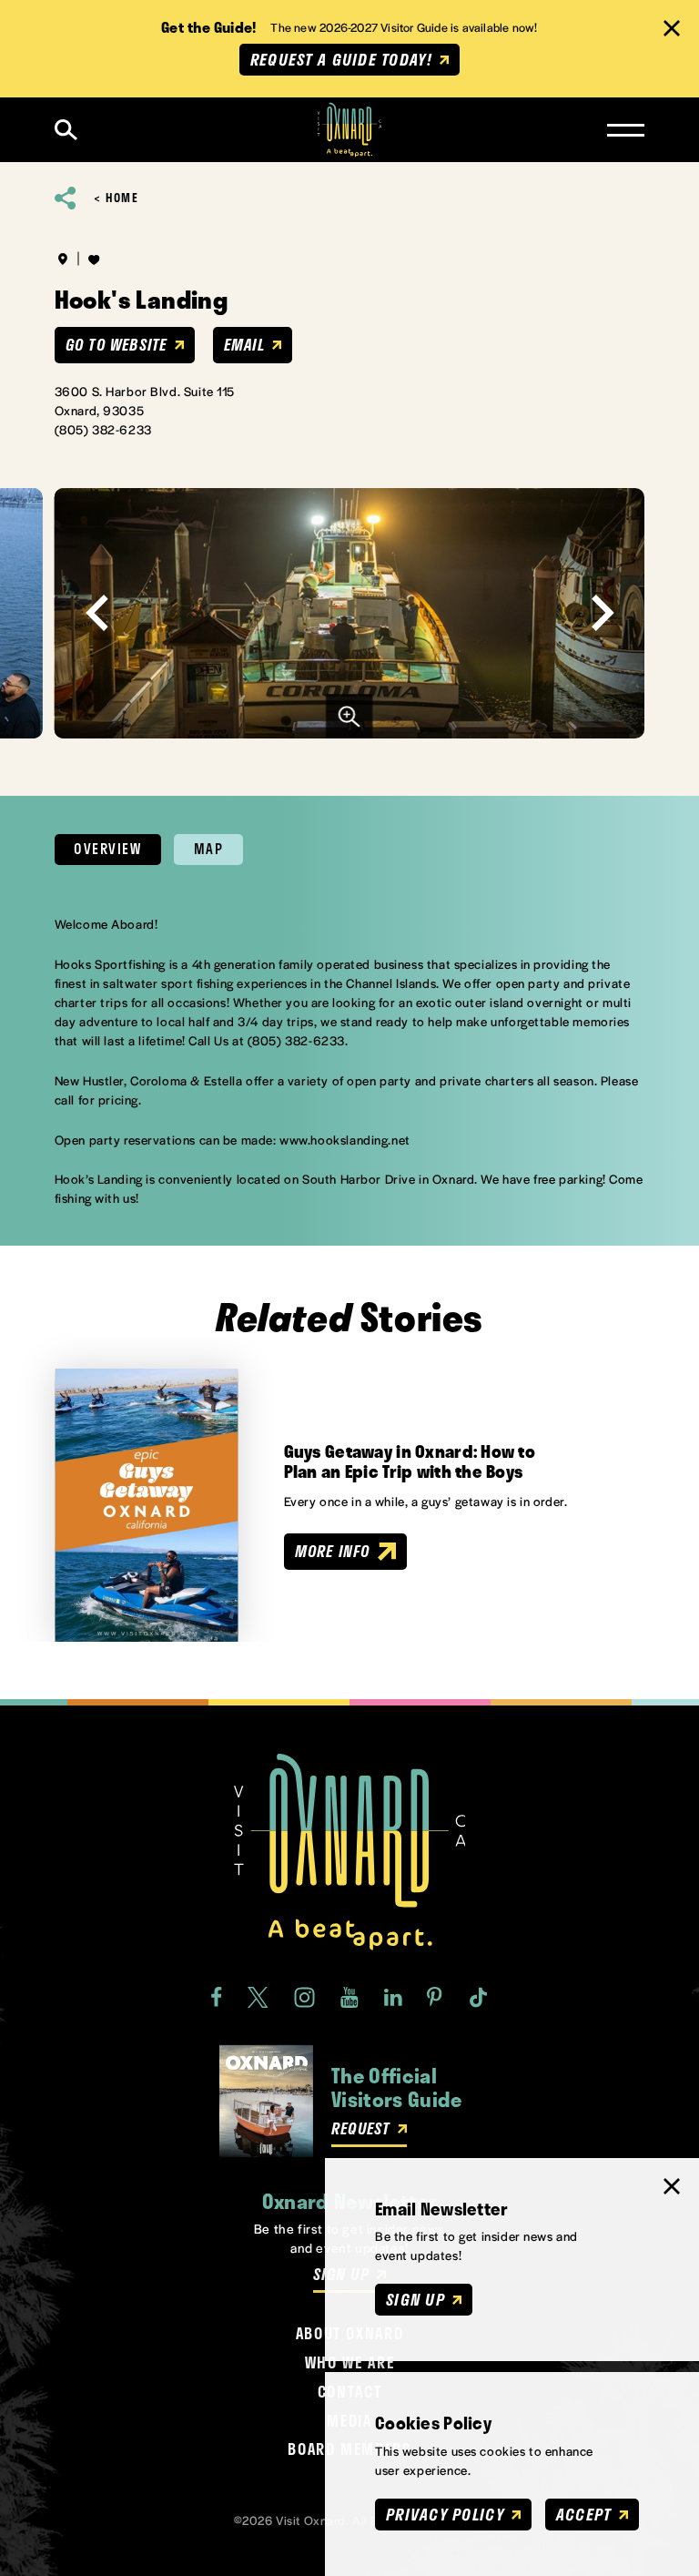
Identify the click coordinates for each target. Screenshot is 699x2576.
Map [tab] (209, 849)
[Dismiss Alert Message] (672, 28)
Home (122, 198)
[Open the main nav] (626, 130)
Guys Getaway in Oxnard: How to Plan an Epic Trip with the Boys (410, 1462)
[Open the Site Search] (66, 130)
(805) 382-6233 (103, 429)
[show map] (63, 259)
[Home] (350, 130)
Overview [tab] (107, 849)
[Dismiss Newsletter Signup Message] (672, 2186)
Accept (584, 2514)
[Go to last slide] (97, 613)
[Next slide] (602, 613)
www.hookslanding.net (345, 1140)
